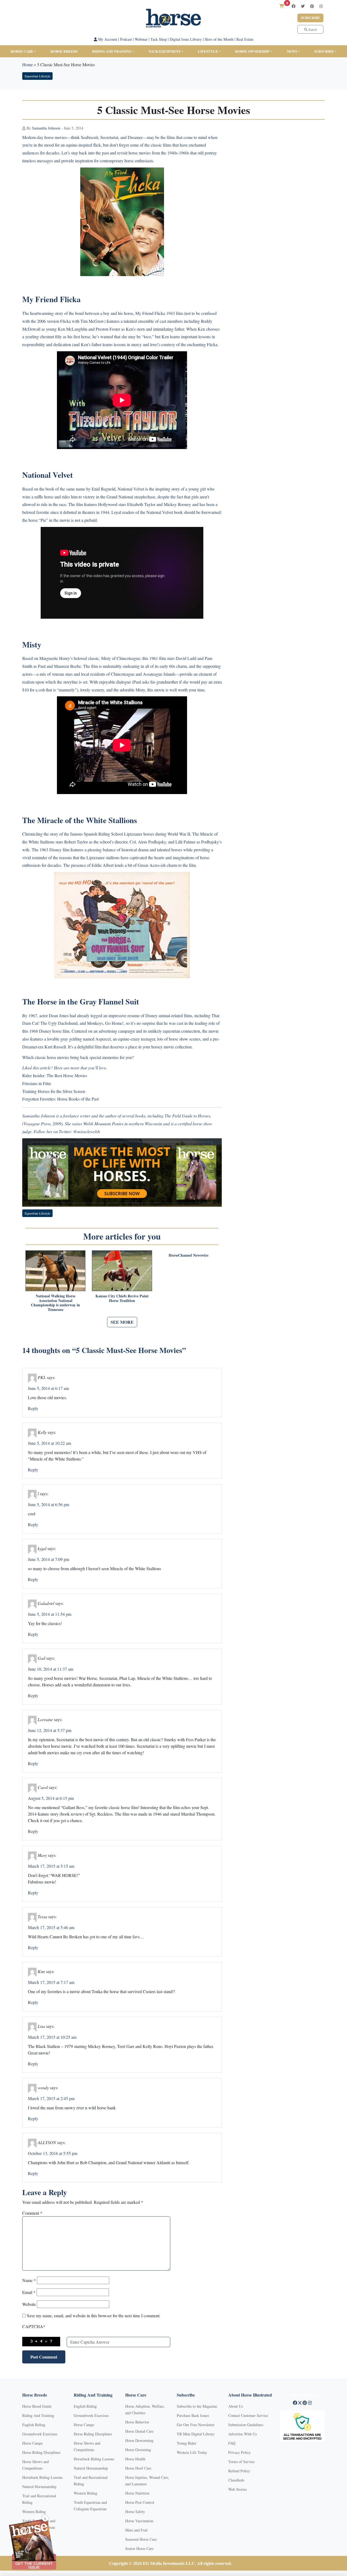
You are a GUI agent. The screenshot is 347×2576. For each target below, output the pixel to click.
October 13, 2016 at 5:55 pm (53, 2153)
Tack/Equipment (165, 51)
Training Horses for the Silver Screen (54, 1091)
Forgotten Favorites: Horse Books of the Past (60, 1099)
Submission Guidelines (246, 2425)
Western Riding (34, 2512)
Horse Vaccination (139, 2521)
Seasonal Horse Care (141, 2539)
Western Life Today (192, 2452)
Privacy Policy (240, 2452)
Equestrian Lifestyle (37, 76)
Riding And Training (38, 2415)
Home (28, 64)
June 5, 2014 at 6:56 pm (49, 1504)
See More (122, 1322)
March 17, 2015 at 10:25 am (52, 2037)
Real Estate (245, 39)
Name (29, 2280)
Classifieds (236, 2480)
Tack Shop (159, 39)
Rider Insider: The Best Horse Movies (55, 1075)
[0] (282, 6)
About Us (236, 2406)
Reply (33, 1408)
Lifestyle (208, 51)
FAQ (232, 2443)
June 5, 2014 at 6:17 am (48, 1388)
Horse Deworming (139, 2440)
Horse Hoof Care (138, 2468)
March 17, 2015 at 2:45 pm (51, 2098)
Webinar (141, 39)
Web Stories (237, 2489)
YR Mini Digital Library (196, 2434)
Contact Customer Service (248, 2415)
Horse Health (135, 2459)
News (292, 51)
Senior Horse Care (139, 2548)
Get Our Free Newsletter (196, 2425)
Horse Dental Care (139, 2431)
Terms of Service (241, 2462)
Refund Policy (239, 2471)
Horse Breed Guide (37, 2406)
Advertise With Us (242, 2434)
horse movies (56, 137)
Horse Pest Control (140, 2502)
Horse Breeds (64, 51)
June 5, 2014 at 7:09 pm (49, 1559)
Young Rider (187, 2443)
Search (312, 29)
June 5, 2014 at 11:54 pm (50, 1614)
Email (29, 2292)
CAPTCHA (34, 2326)
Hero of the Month (219, 39)
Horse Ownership (252, 51)
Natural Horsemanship (39, 2487)
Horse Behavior (137, 2422)
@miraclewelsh (87, 1131)
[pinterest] (312, 6)
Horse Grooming (138, 2450)
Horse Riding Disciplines (41, 2452)
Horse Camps (32, 2443)
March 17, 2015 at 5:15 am (51, 1866)
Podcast (126, 39)
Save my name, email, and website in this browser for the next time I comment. (94, 2316)
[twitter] (303, 6)
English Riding (34, 2425)
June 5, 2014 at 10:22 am (49, 1443)
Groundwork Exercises (40, 2434)
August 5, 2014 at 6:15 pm (51, 1798)
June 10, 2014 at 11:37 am (51, 1669)
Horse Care (22, 51)
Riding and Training (112, 51)
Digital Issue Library (186, 39)
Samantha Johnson (46, 128)
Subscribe (310, 18)
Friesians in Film (36, 1083)
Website (29, 2304)
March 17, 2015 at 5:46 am (51, 1927)
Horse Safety (135, 2512)
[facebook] (294, 6)
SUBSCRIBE (324, 51)
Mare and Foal (136, 2530)
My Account (107, 39)
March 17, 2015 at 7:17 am (51, 1982)
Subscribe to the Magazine (197, 2406)
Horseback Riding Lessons (42, 2477)
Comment (32, 2213)
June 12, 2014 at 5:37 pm (50, 1730)
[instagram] (321, 6)
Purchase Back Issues (193, 2415)
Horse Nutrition (137, 2493)
